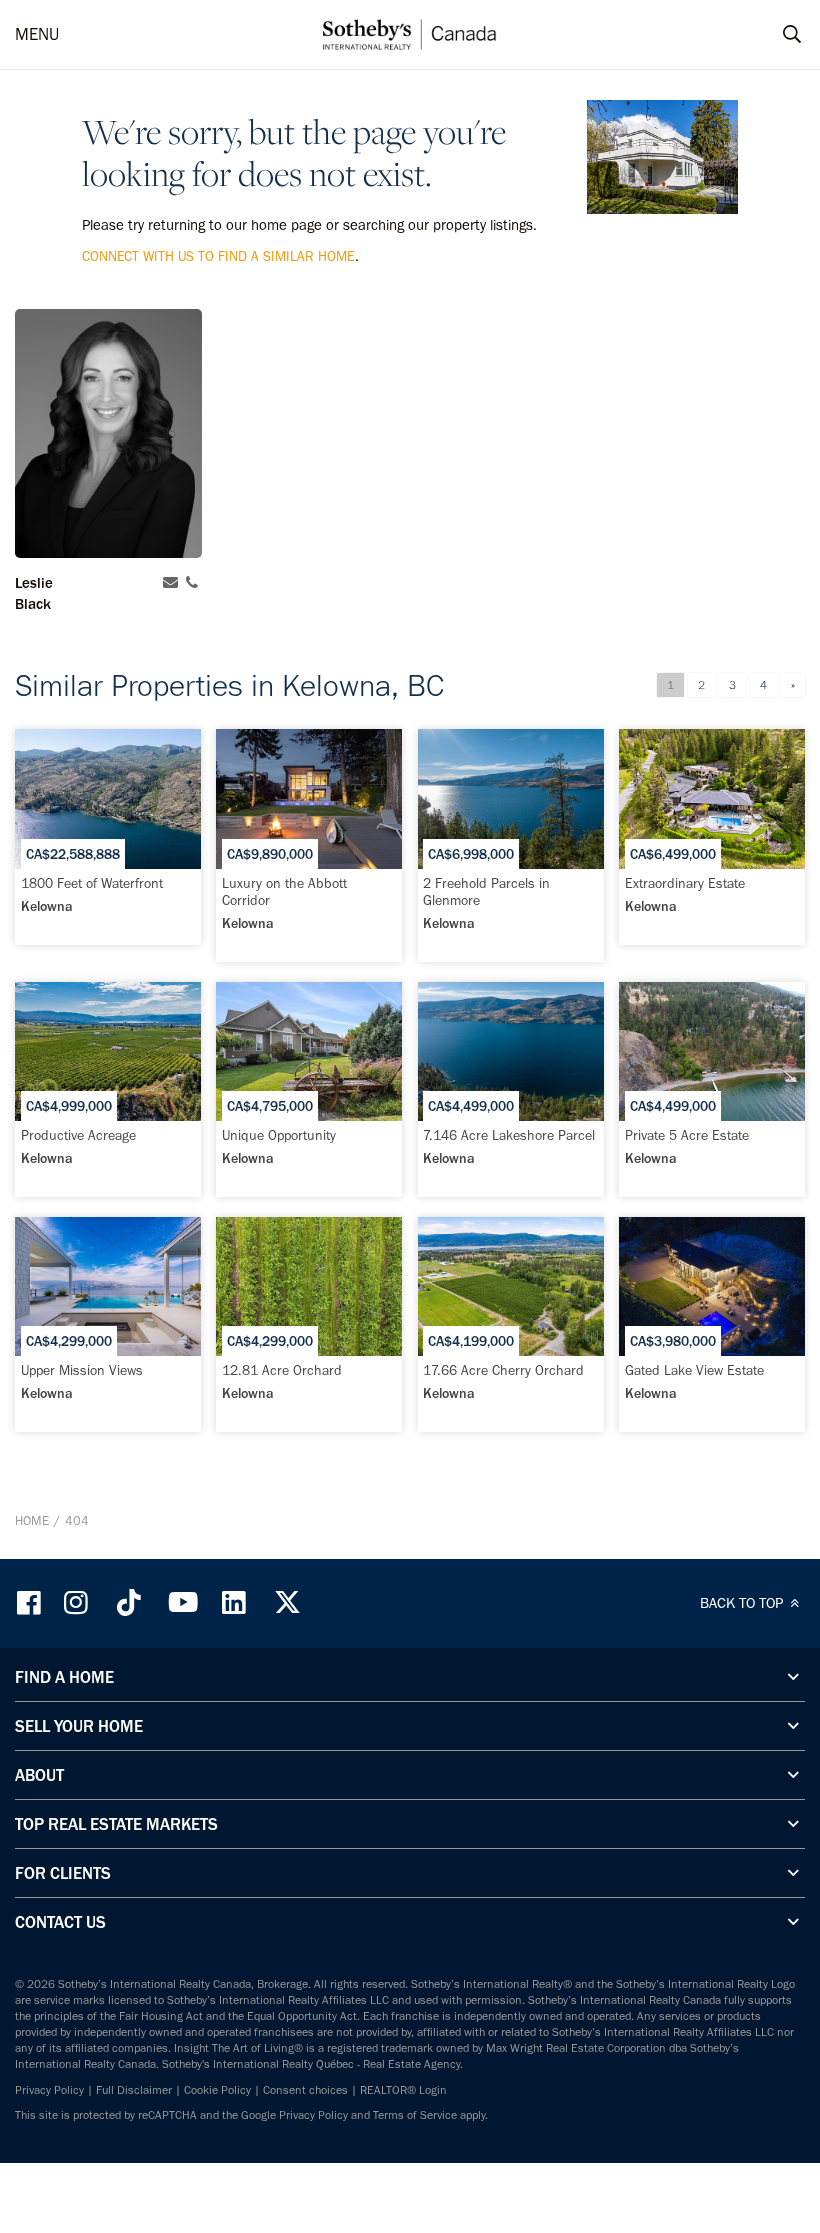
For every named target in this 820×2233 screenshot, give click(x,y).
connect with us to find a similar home (218, 256)
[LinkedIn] (234, 1602)
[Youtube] (182, 1602)
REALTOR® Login (403, 2090)
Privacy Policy (49, 2090)
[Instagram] (78, 1602)
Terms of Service (415, 2115)
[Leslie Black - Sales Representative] (108, 433)
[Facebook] (31, 1602)
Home (32, 1520)
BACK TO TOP (743, 1603)
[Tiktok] (129, 1602)
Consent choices (305, 2090)
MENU (37, 34)
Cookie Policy (217, 2090)
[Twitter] (287, 1602)
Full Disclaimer (134, 2090)
